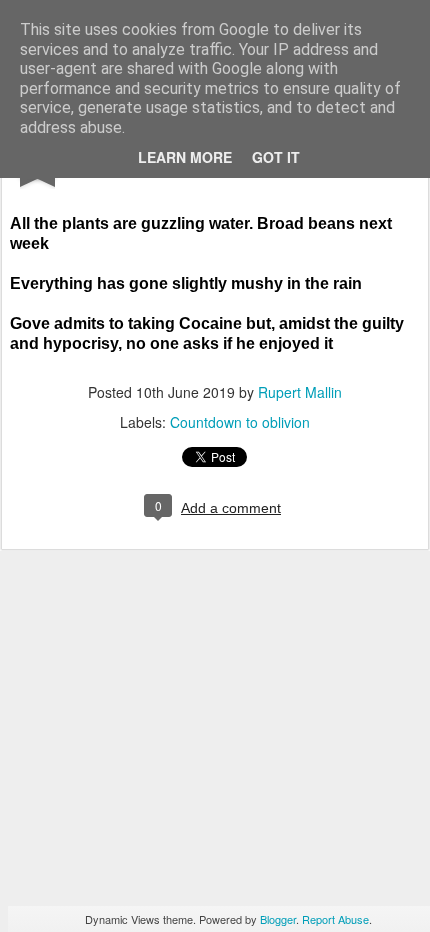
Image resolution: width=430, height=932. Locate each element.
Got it (276, 157)
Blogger (278, 919)
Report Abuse (335, 919)
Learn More (185, 157)
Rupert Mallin (300, 392)
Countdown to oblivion (240, 422)
